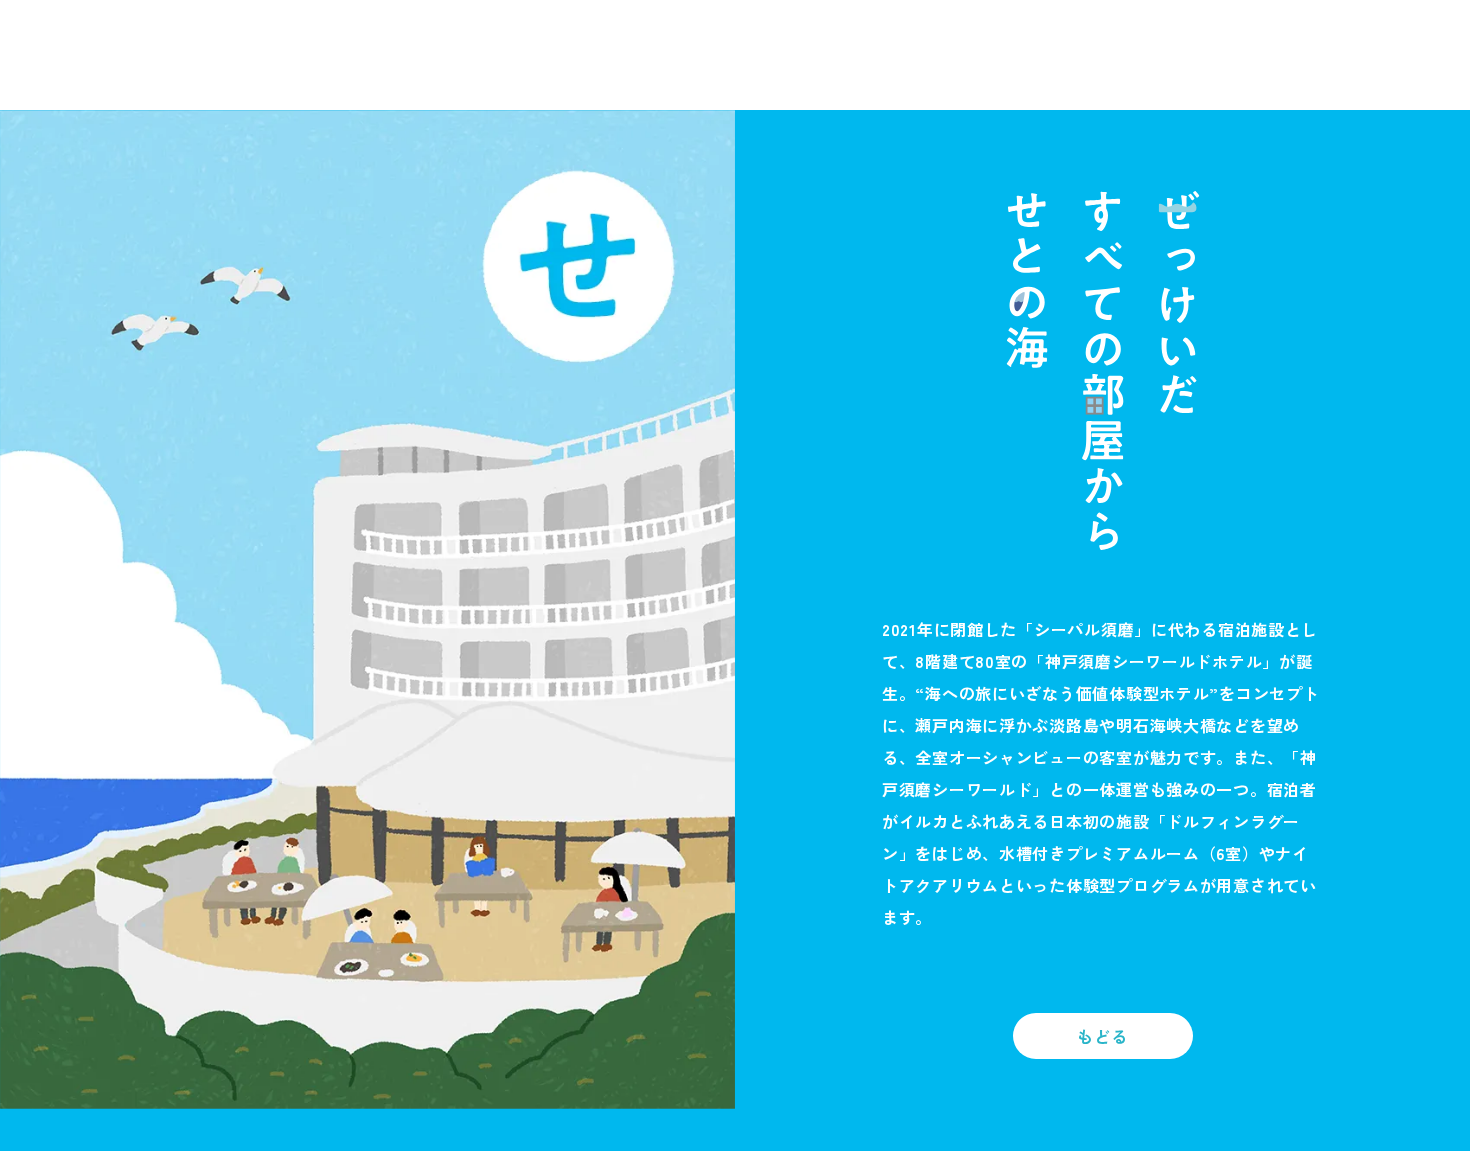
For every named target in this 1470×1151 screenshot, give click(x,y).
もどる (1102, 1036)
